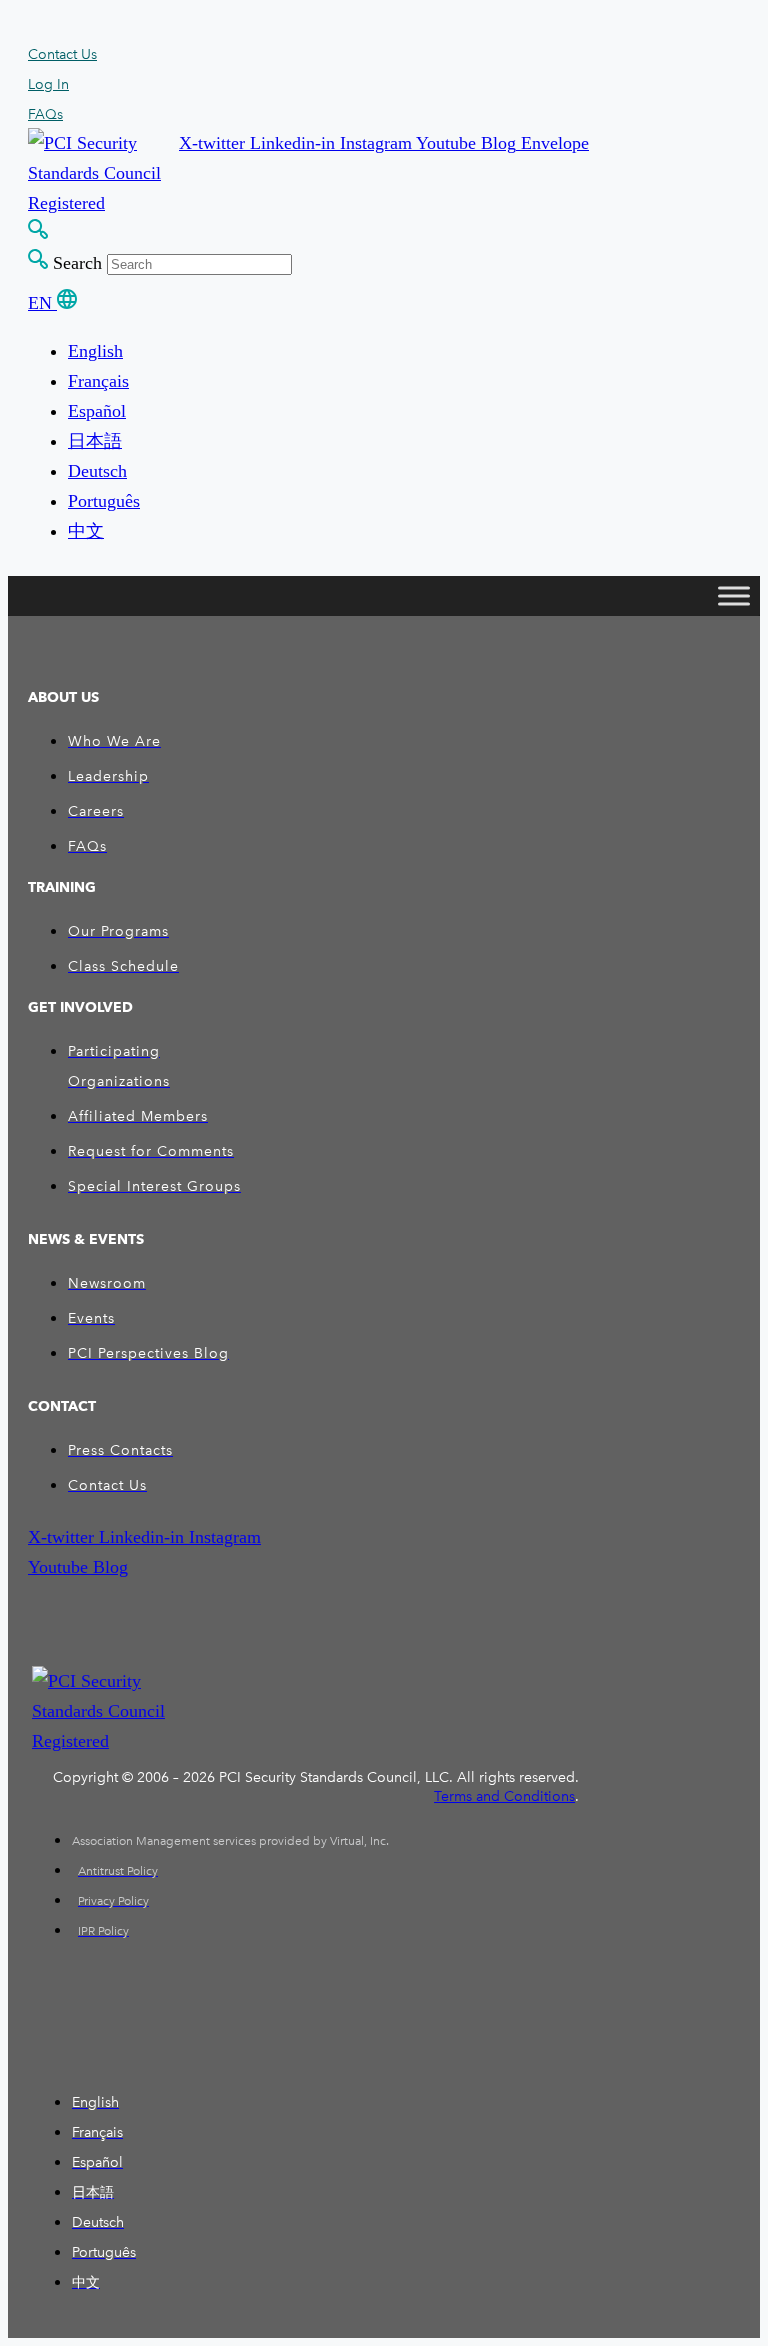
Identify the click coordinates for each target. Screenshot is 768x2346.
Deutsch (97, 471)
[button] (214, 143)
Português (104, 501)
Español (97, 411)
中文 (86, 531)
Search (77, 263)
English (95, 351)
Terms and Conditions (504, 1796)
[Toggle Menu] (734, 596)
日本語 (95, 441)
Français (98, 381)
